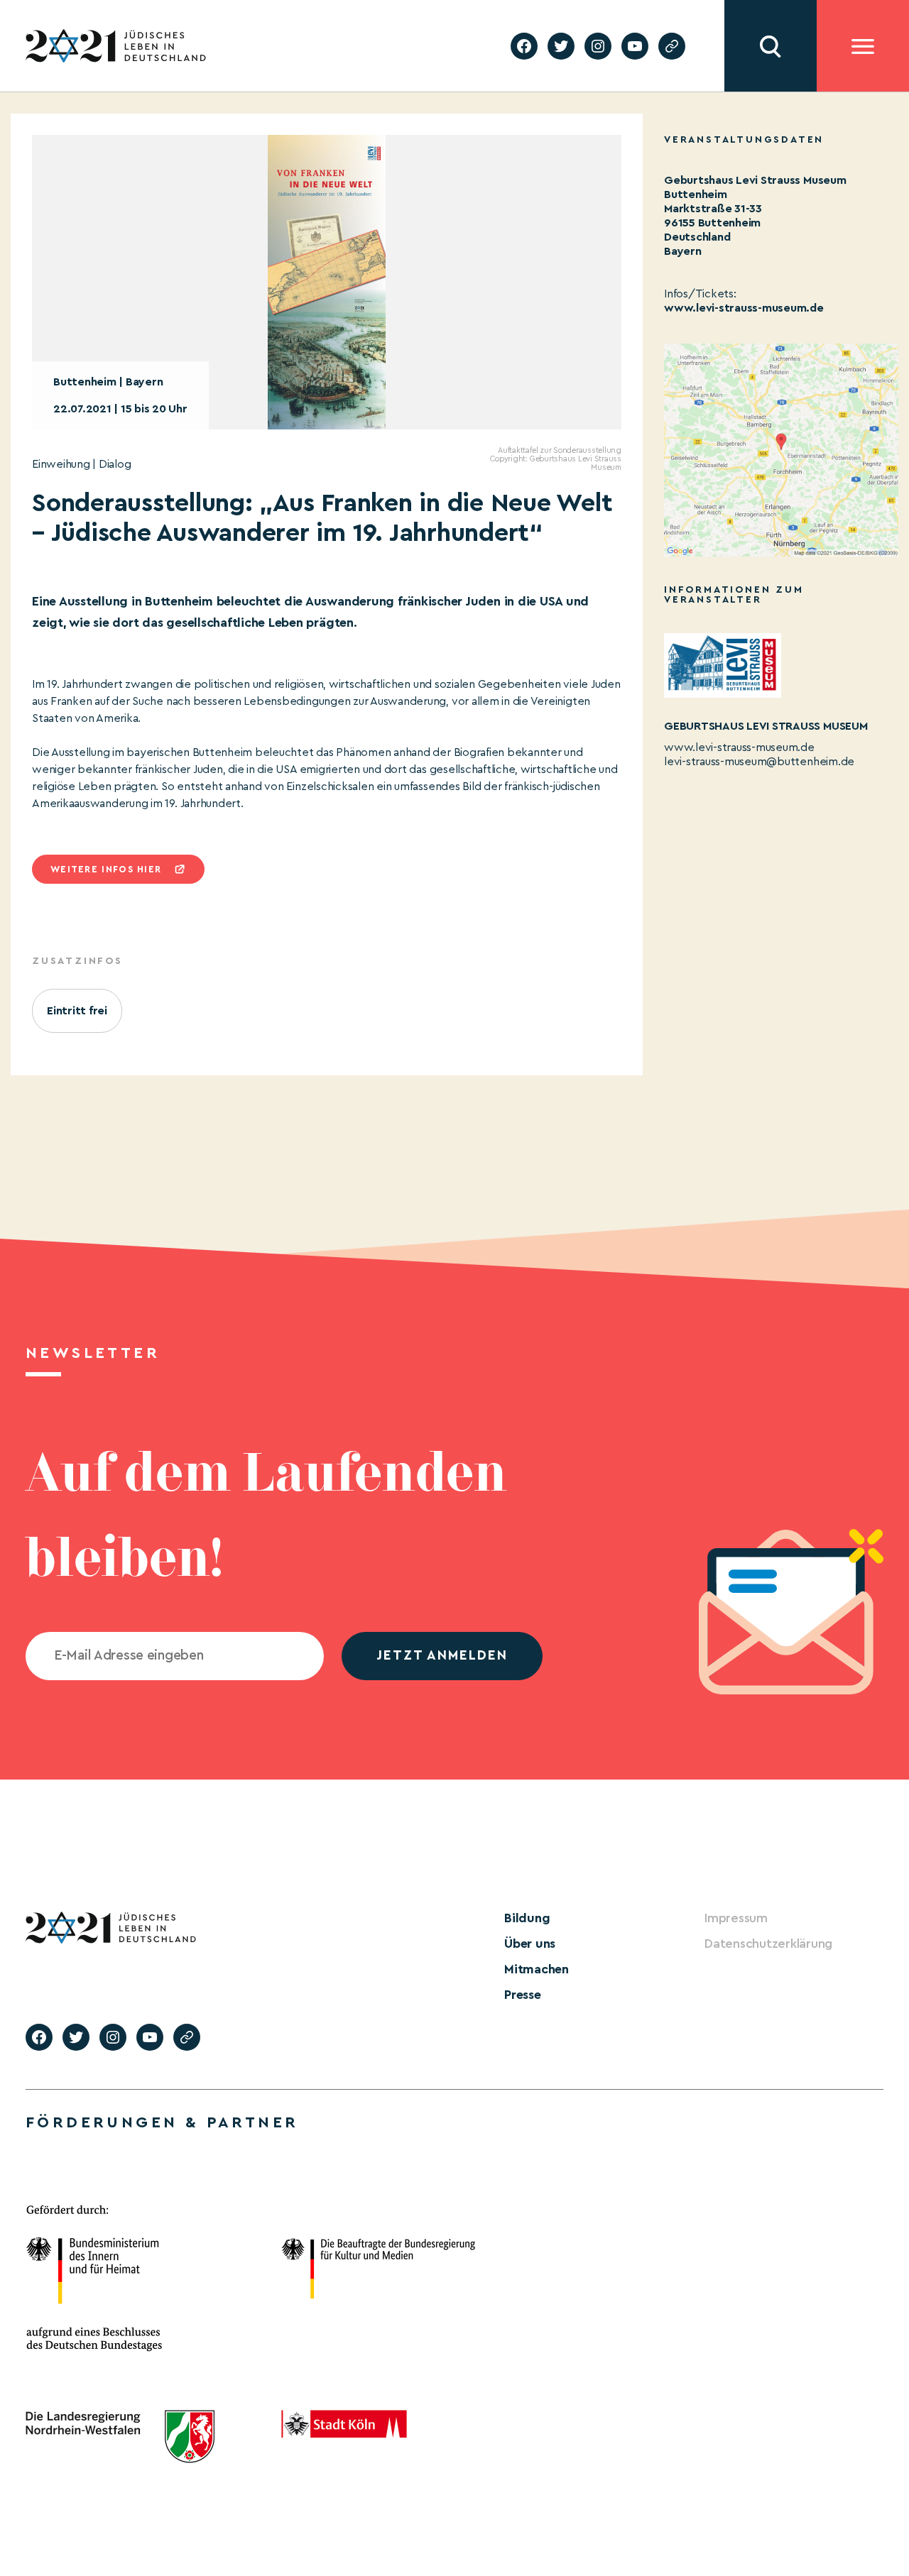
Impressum (736, 1918)
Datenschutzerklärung (768, 1944)
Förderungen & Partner (162, 2122)
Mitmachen (537, 1969)
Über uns (530, 1944)
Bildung (527, 1918)
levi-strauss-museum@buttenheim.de (759, 762)
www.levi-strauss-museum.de (744, 308)
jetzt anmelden (442, 1656)
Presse (523, 1995)
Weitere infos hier (106, 869)
